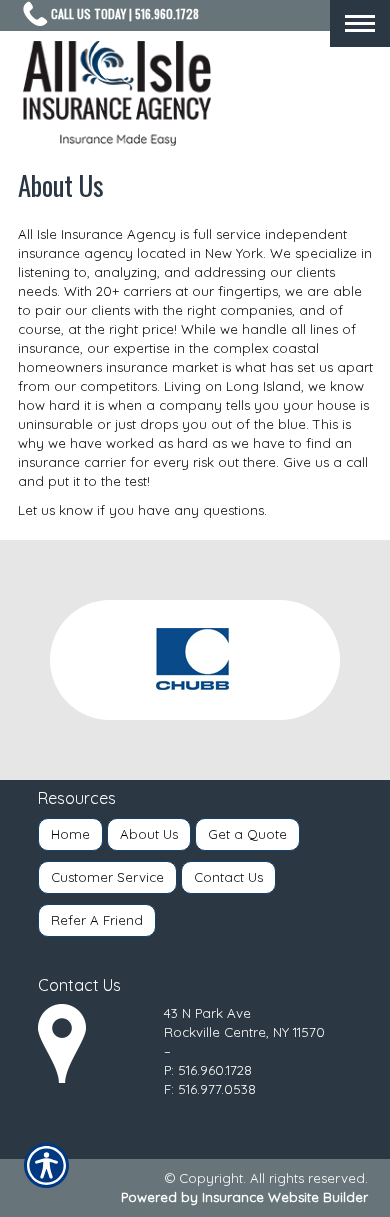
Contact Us (228, 877)
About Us (149, 834)
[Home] (117, 94)
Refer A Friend (97, 920)
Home (70, 834)
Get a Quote (247, 834)
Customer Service (107, 877)
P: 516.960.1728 (208, 1070)
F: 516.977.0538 (210, 1089)
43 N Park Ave (207, 1013)
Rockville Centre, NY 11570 (244, 1032)
